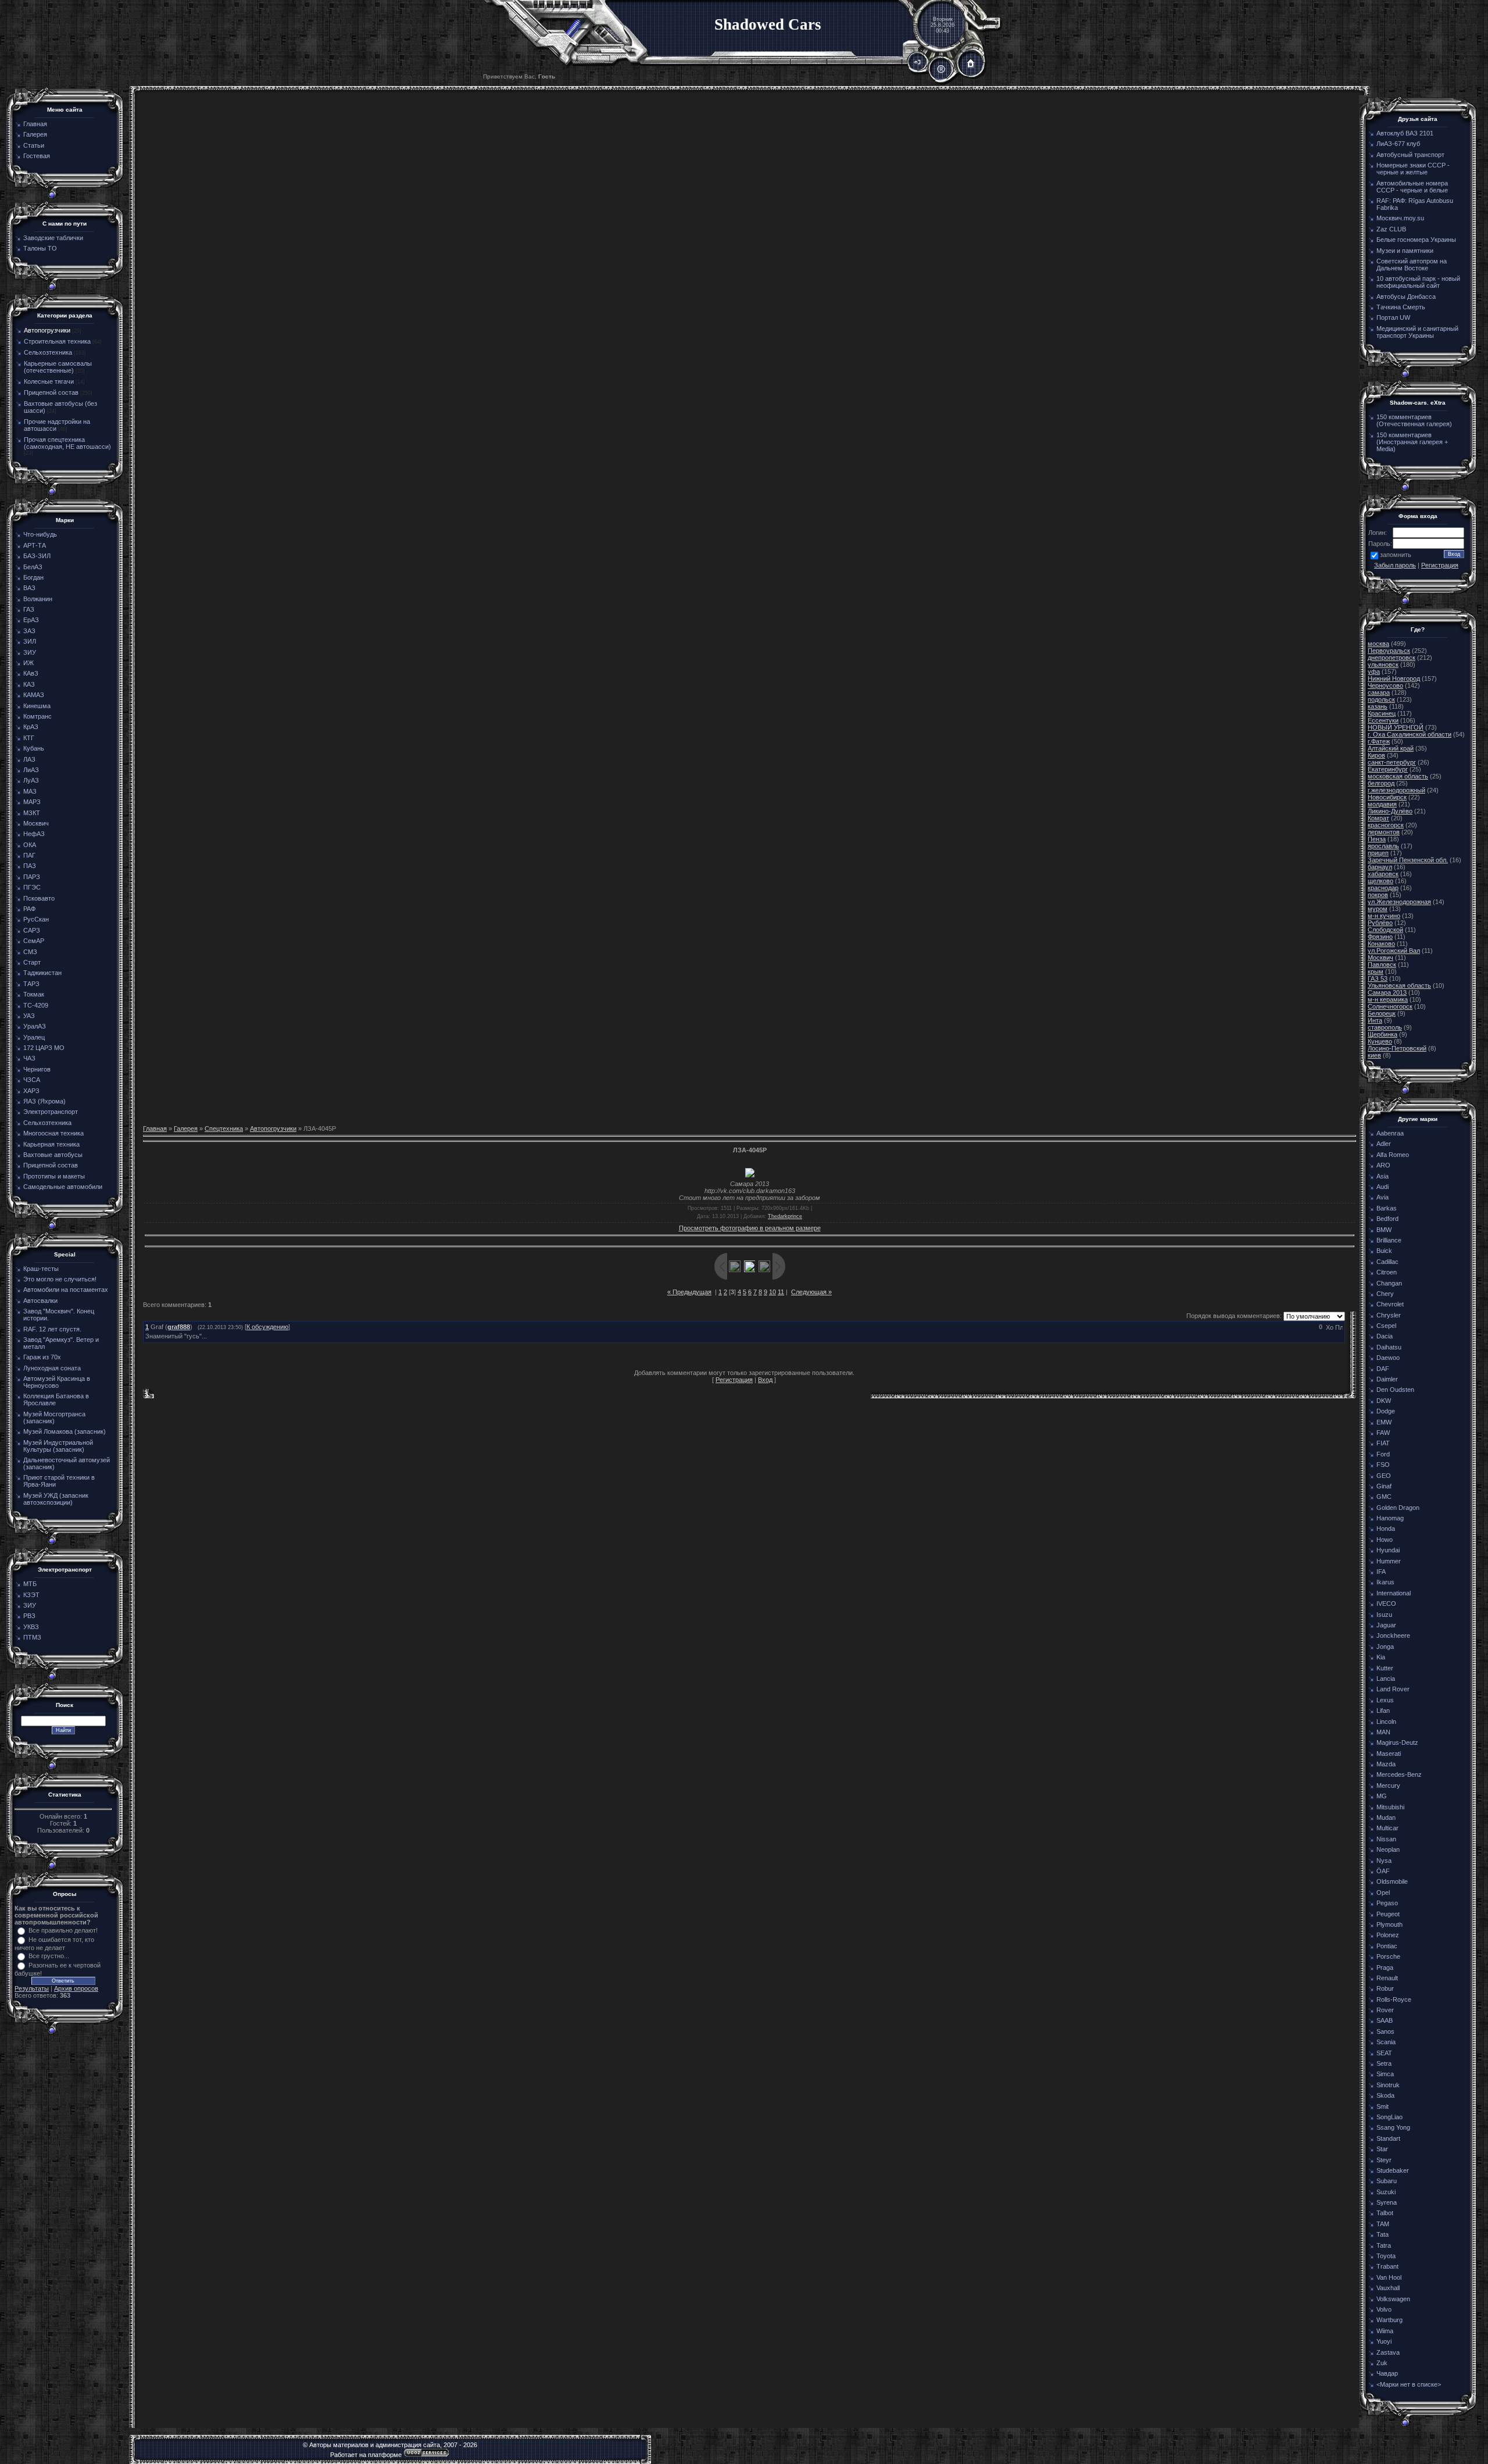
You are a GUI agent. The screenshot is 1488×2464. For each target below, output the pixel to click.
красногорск (1386, 825)
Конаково (1381, 944)
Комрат (1378, 818)
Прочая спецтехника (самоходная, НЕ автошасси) (67, 443)
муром (1378, 909)
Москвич (1380, 958)
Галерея (186, 1129)
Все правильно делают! (63, 1930)
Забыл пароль (1395, 565)
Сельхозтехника (48, 352)
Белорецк (1382, 1013)
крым (1376, 972)
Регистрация (734, 1380)
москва (1378, 644)
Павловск (1382, 965)
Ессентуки (1383, 720)
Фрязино (1380, 937)
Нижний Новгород (1394, 679)
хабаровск (1383, 874)
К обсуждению (267, 1327)
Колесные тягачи (49, 381)
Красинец (1382, 713)
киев (1374, 1055)
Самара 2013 (1387, 992)
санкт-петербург (1392, 762)
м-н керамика (1388, 999)
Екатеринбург (1388, 769)
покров (1378, 895)
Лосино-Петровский (1397, 1048)
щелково (1380, 881)
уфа (1374, 672)
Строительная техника (57, 341)
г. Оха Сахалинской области (1410, 734)
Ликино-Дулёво (1390, 811)
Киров (1376, 755)
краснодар (1383, 888)
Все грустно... (49, 1956)
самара (1379, 692)
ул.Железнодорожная (1399, 902)
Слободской (1385, 930)
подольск (1381, 699)
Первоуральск (1389, 651)
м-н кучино (1384, 916)
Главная (155, 1129)
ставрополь (1385, 1027)
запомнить (1396, 555)
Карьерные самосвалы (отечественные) (58, 367)
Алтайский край (1391, 748)
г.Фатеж (1379, 741)
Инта (1375, 1020)
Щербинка (1383, 1034)
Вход (765, 1380)
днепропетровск (1392, 658)
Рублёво (1380, 923)
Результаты (32, 1988)
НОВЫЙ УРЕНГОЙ (1396, 727)
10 (772, 1292)
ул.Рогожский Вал (1394, 951)
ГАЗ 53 (1378, 979)
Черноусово (1385, 685)
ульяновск (1383, 665)
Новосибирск (1387, 797)
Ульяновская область (1399, 985)
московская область (1398, 776)
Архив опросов (76, 1988)
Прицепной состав (51, 392)
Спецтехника (224, 1129)
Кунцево (1380, 1041)
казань (1378, 706)
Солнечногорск (1390, 1006)
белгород (1381, 783)
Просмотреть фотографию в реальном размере (750, 1228)
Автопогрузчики (47, 330)
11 (781, 1292)
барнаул (1380, 867)
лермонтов (1384, 832)
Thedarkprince (785, 1216)
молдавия (1382, 804)
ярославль (1383, 846)
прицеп (1378, 853)
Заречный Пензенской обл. (1408, 860)
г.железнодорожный (1396, 790)
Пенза (1377, 839)
